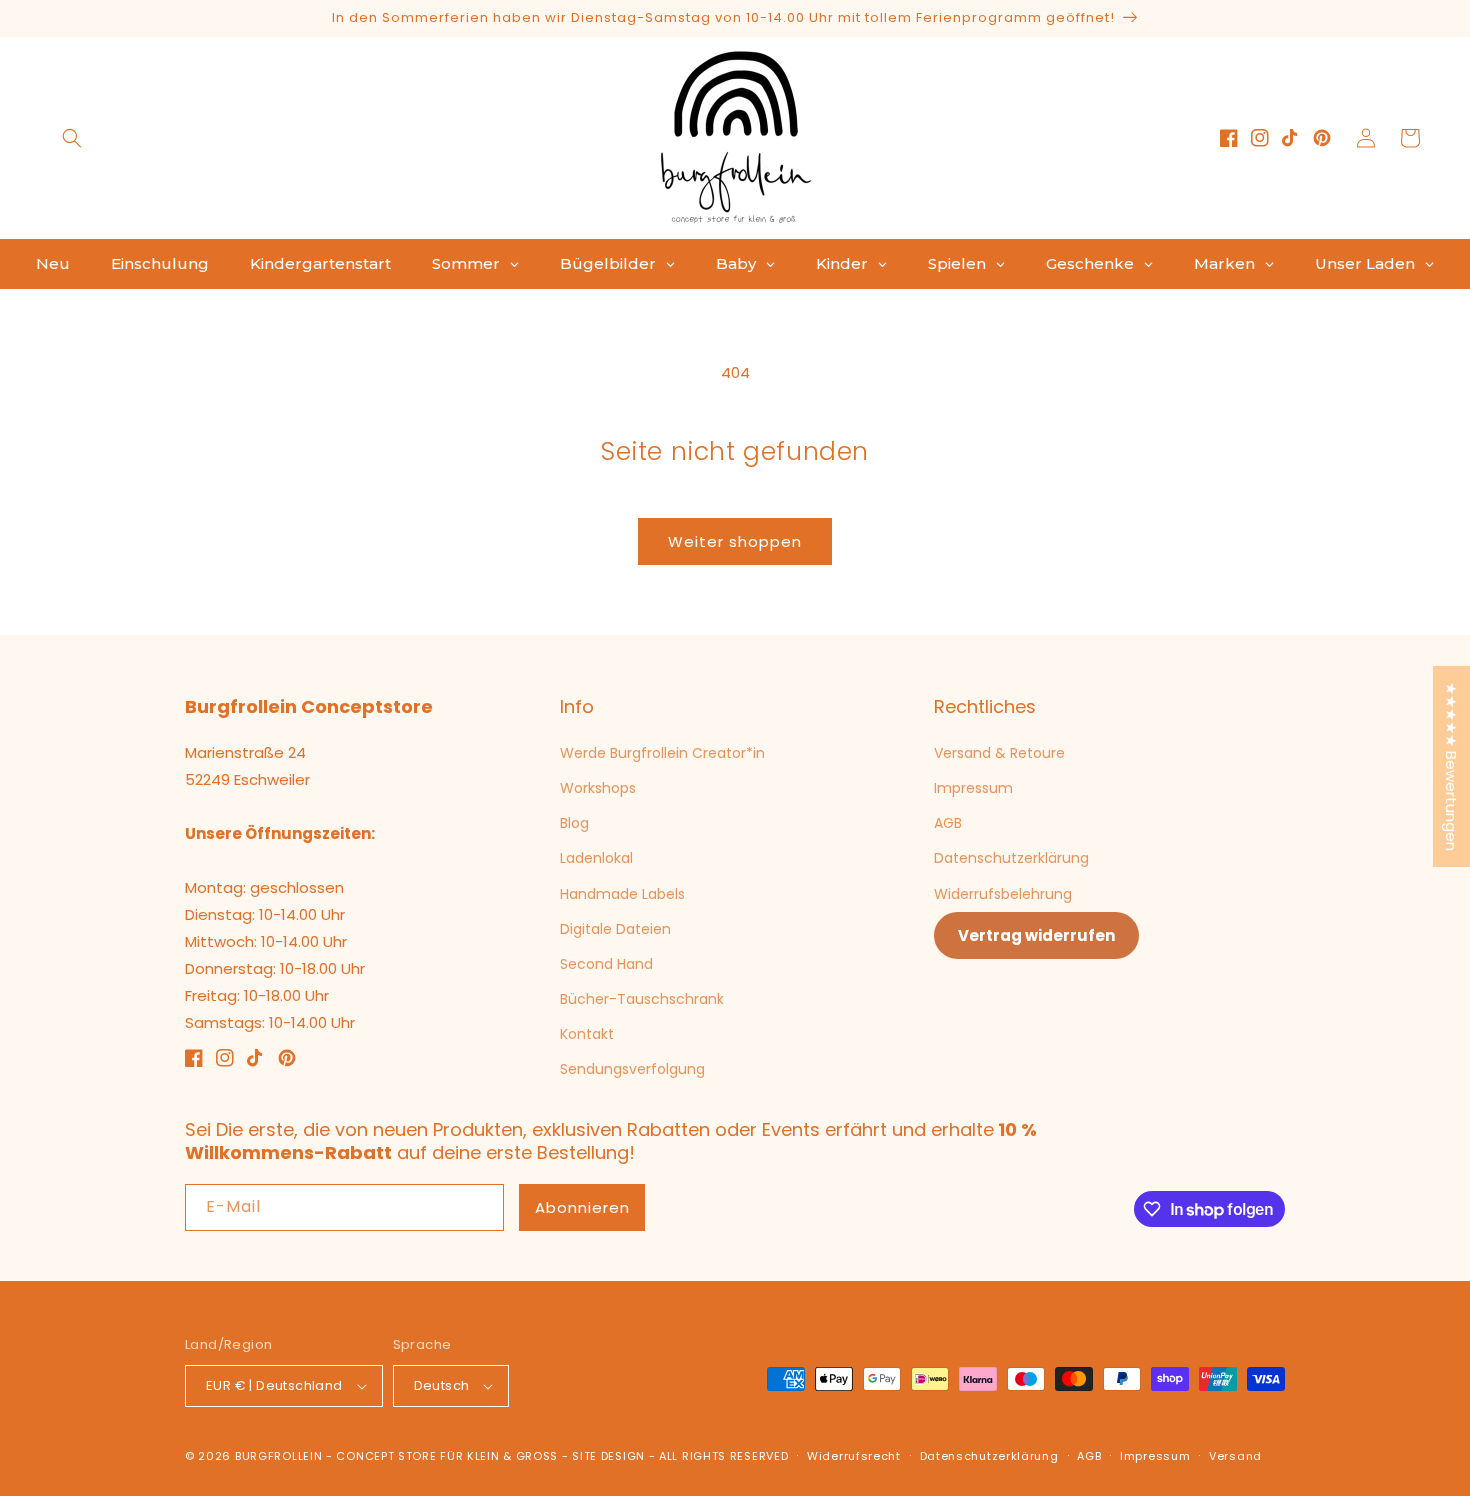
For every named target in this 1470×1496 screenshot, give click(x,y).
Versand (1235, 1456)
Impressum (973, 788)
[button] (72, 138)
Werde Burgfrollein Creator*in (662, 753)
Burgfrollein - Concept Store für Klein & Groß (396, 1456)
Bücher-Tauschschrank (642, 999)
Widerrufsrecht (854, 1456)
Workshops (598, 788)
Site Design (608, 1456)
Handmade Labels (622, 894)
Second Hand (606, 964)
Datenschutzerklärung (1011, 858)
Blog (574, 823)
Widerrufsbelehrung (1003, 894)
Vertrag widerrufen (1036, 935)
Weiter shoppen (735, 541)
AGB (948, 823)
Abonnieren (582, 1207)
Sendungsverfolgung (632, 1069)
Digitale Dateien (615, 929)
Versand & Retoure (999, 753)
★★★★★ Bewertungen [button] (1451, 766)
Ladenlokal (596, 858)
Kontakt (587, 1034)
